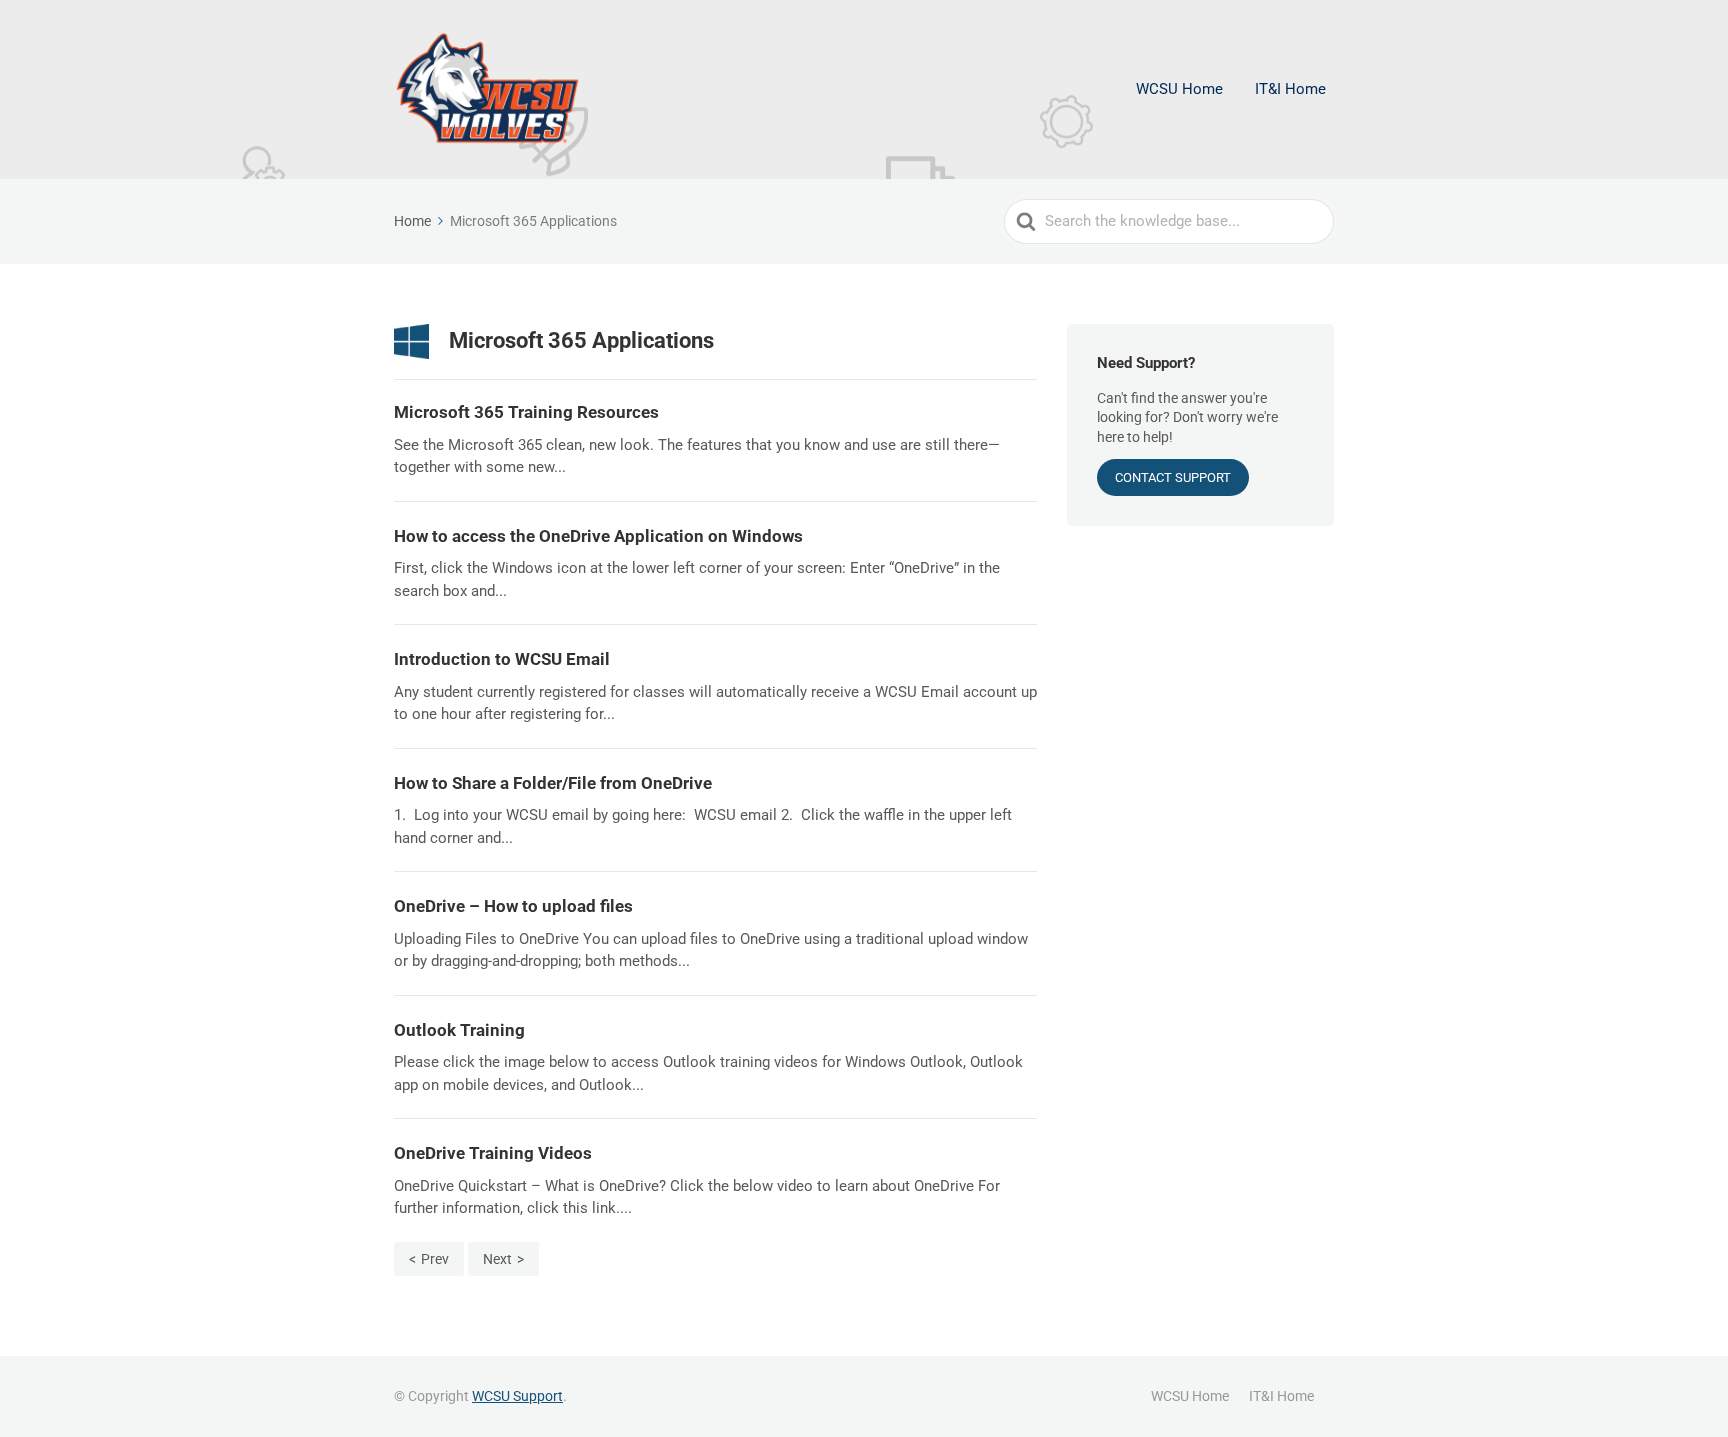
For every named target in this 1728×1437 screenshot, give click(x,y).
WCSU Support (517, 1396)
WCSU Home (1179, 89)
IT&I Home (1290, 89)
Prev (435, 1259)
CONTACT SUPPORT (1173, 477)
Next (497, 1259)
